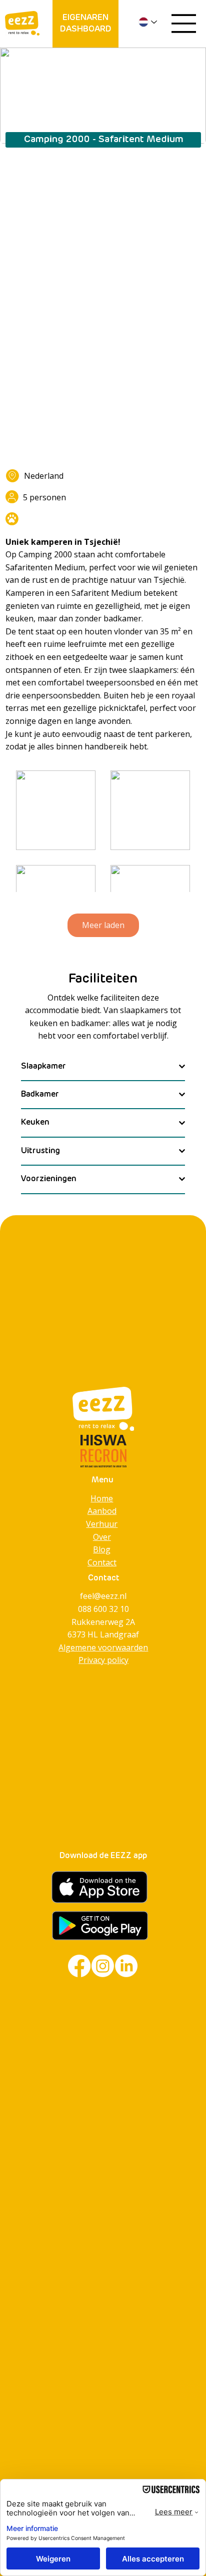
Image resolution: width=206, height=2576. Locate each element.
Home (102, 1498)
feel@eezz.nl (103, 1596)
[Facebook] (79, 1966)
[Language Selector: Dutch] (149, 22)
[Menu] (184, 24)
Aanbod (102, 1511)
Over (102, 1537)
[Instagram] (103, 1966)
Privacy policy (103, 1660)
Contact (102, 1562)
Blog (102, 1549)
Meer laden (103, 925)
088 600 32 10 (103, 1609)
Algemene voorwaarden (103, 1647)
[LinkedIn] (126, 1966)
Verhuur (102, 1524)
